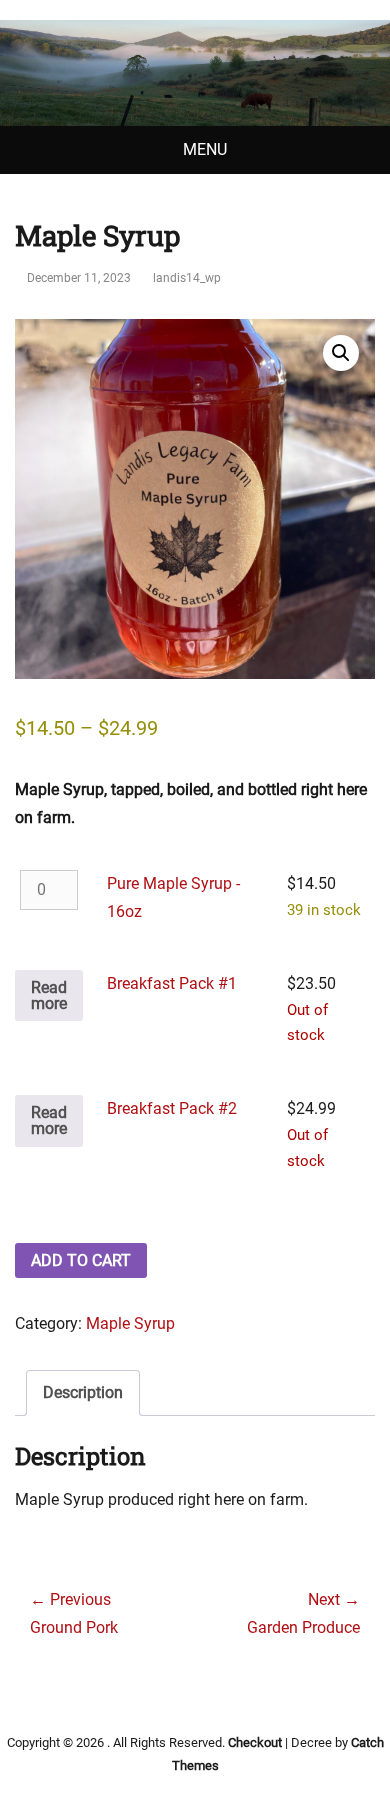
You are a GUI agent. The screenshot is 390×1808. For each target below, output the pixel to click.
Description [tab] (83, 1392)
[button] (341, 353)
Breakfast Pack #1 (172, 983)
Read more (49, 995)
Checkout (255, 1742)
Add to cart (81, 1260)
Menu (205, 149)
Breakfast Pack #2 (172, 1108)
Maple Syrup (130, 1323)
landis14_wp (187, 278)
